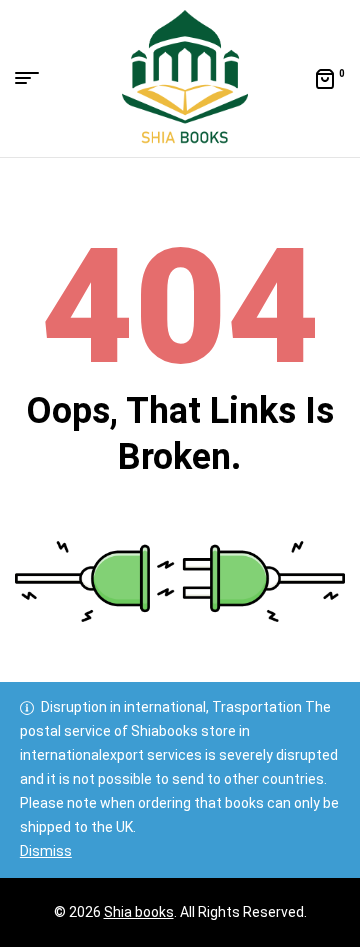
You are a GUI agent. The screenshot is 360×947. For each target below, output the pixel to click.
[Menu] (34, 78)
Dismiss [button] (46, 851)
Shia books (139, 912)
